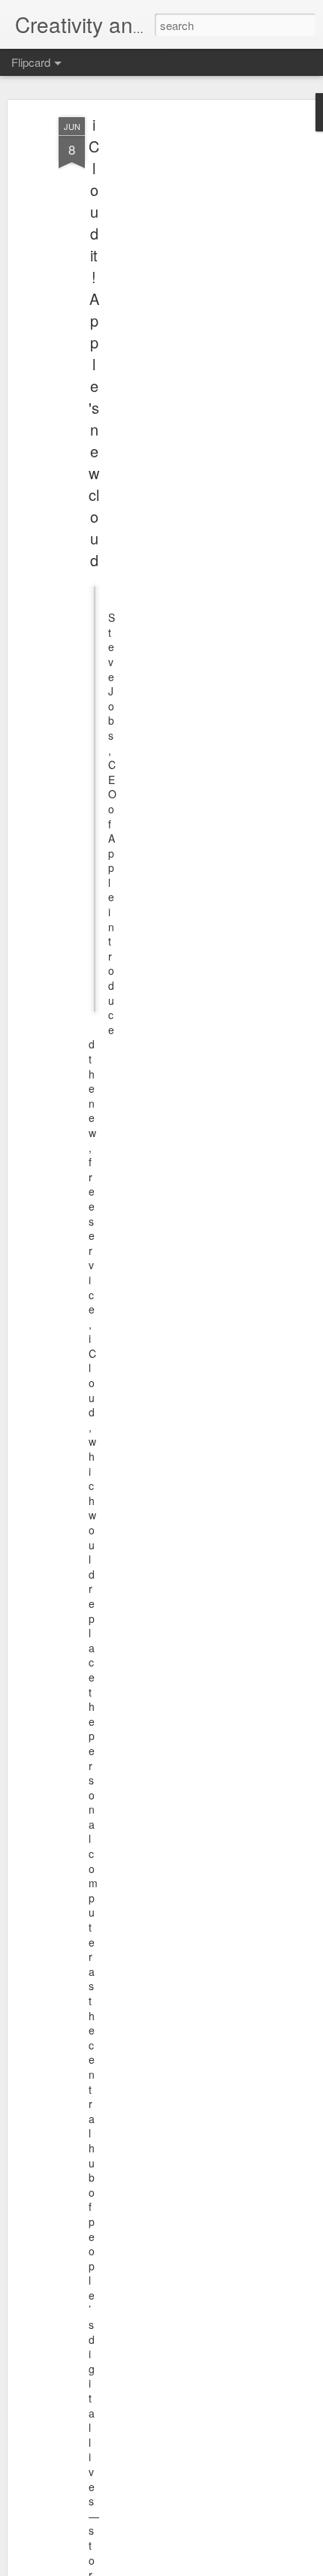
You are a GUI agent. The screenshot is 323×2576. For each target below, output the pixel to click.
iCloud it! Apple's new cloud (94, 342)
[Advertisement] (194, 354)
